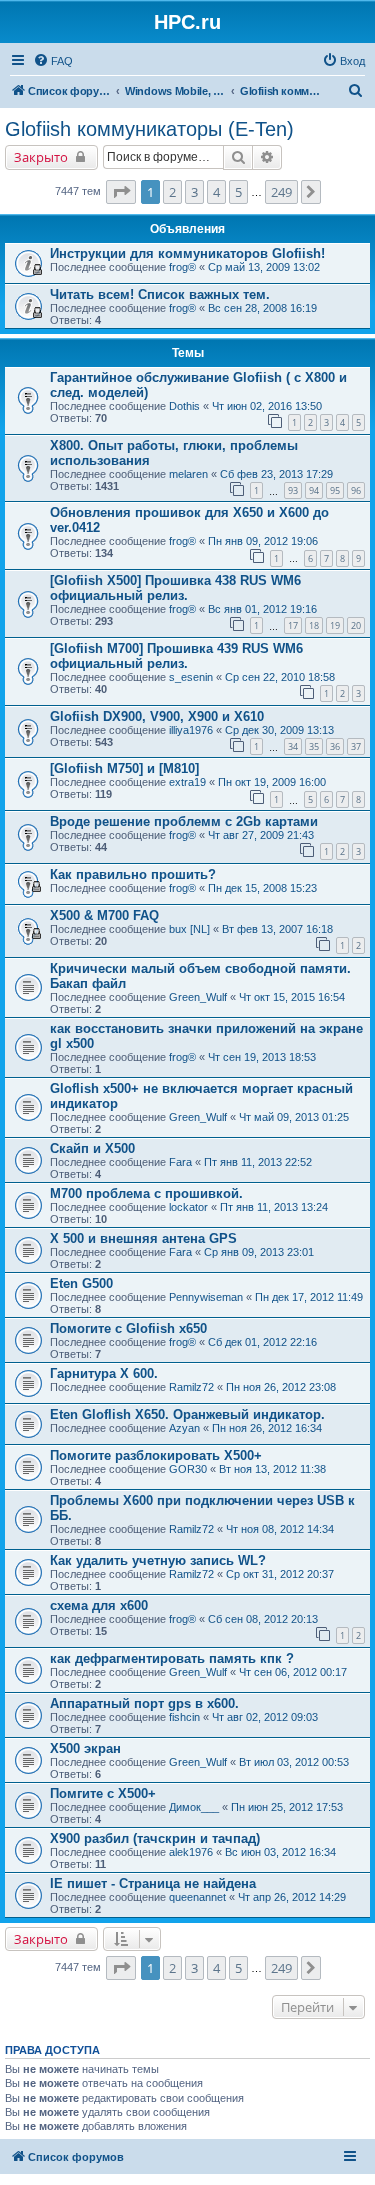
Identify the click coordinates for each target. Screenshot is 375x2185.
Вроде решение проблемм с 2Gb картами (184, 821)
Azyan (184, 1428)
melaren (188, 474)
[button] (121, 192)
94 (314, 490)
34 (293, 746)
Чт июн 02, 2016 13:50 (267, 406)
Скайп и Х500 (92, 1148)
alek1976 (191, 1852)
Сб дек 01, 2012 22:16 (262, 1342)
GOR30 (188, 1469)
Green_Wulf (198, 997)
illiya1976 (191, 730)
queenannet (197, 1897)
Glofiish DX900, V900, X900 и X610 (157, 716)
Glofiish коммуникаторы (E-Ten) (149, 129)
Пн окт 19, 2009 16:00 (272, 782)
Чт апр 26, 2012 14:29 (292, 1897)
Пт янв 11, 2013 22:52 (258, 1162)
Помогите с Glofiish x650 (128, 1328)
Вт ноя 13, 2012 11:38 (272, 1469)
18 (314, 625)
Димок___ (194, 1807)
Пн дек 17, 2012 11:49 (309, 1297)
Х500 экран (85, 1748)
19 (335, 625)
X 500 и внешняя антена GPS (143, 1238)
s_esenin (191, 677)
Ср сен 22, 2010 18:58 (280, 677)
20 (356, 625)
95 (335, 490)
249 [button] (281, 192)
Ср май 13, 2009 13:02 (264, 267)
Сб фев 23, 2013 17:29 (276, 474)
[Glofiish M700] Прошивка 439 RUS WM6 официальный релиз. (176, 656)
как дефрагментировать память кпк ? (172, 1658)
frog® (182, 267)
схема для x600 (99, 1605)
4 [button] (216, 192)
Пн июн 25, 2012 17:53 (287, 1807)
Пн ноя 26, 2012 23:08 (281, 1387)
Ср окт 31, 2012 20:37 (280, 1574)
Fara (180, 1162)
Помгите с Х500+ (103, 1793)
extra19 (187, 782)
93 (293, 490)
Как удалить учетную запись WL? (158, 1560)
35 (314, 746)
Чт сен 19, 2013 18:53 (262, 1057)
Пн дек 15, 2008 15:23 (262, 888)
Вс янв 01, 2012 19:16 (262, 609)
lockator (188, 1207)
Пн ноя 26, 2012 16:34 (267, 1428)
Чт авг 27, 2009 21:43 (261, 835)
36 (335, 746)
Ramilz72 (191, 1387)
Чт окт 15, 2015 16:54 (292, 997)
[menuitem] (53, 61)
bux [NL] (189, 929)
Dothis (184, 406)
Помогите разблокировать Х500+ (156, 1455)
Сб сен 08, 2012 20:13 (263, 1619)
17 (293, 625)
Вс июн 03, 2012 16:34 (280, 1852)
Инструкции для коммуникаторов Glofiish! (187, 253)
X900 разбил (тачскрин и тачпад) (155, 1838)
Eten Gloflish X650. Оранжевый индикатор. (187, 1414)
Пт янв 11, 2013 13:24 (274, 1207)
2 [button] (172, 192)
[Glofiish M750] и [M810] (124, 768)
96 (356, 490)
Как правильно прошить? (133, 874)
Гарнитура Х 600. (104, 1373)
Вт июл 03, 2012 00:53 (294, 1762)
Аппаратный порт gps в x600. (144, 1703)
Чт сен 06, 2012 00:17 (293, 1672)
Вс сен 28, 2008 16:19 (262, 308)
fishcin (184, 1717)
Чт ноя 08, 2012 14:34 (280, 1529)
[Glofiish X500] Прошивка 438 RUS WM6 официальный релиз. (175, 588)
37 (356, 746)
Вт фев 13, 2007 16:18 (277, 929)
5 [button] (238, 192)
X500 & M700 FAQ (104, 915)
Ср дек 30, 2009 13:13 (279, 730)
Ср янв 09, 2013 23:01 (259, 1252)
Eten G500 (81, 1283)
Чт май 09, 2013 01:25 (294, 1117)
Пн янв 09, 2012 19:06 (263, 541)
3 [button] (194, 192)
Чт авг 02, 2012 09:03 (265, 1717)
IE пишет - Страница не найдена (153, 1883)
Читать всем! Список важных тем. (160, 294)
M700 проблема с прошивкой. (146, 1193)
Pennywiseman (206, 1297)
